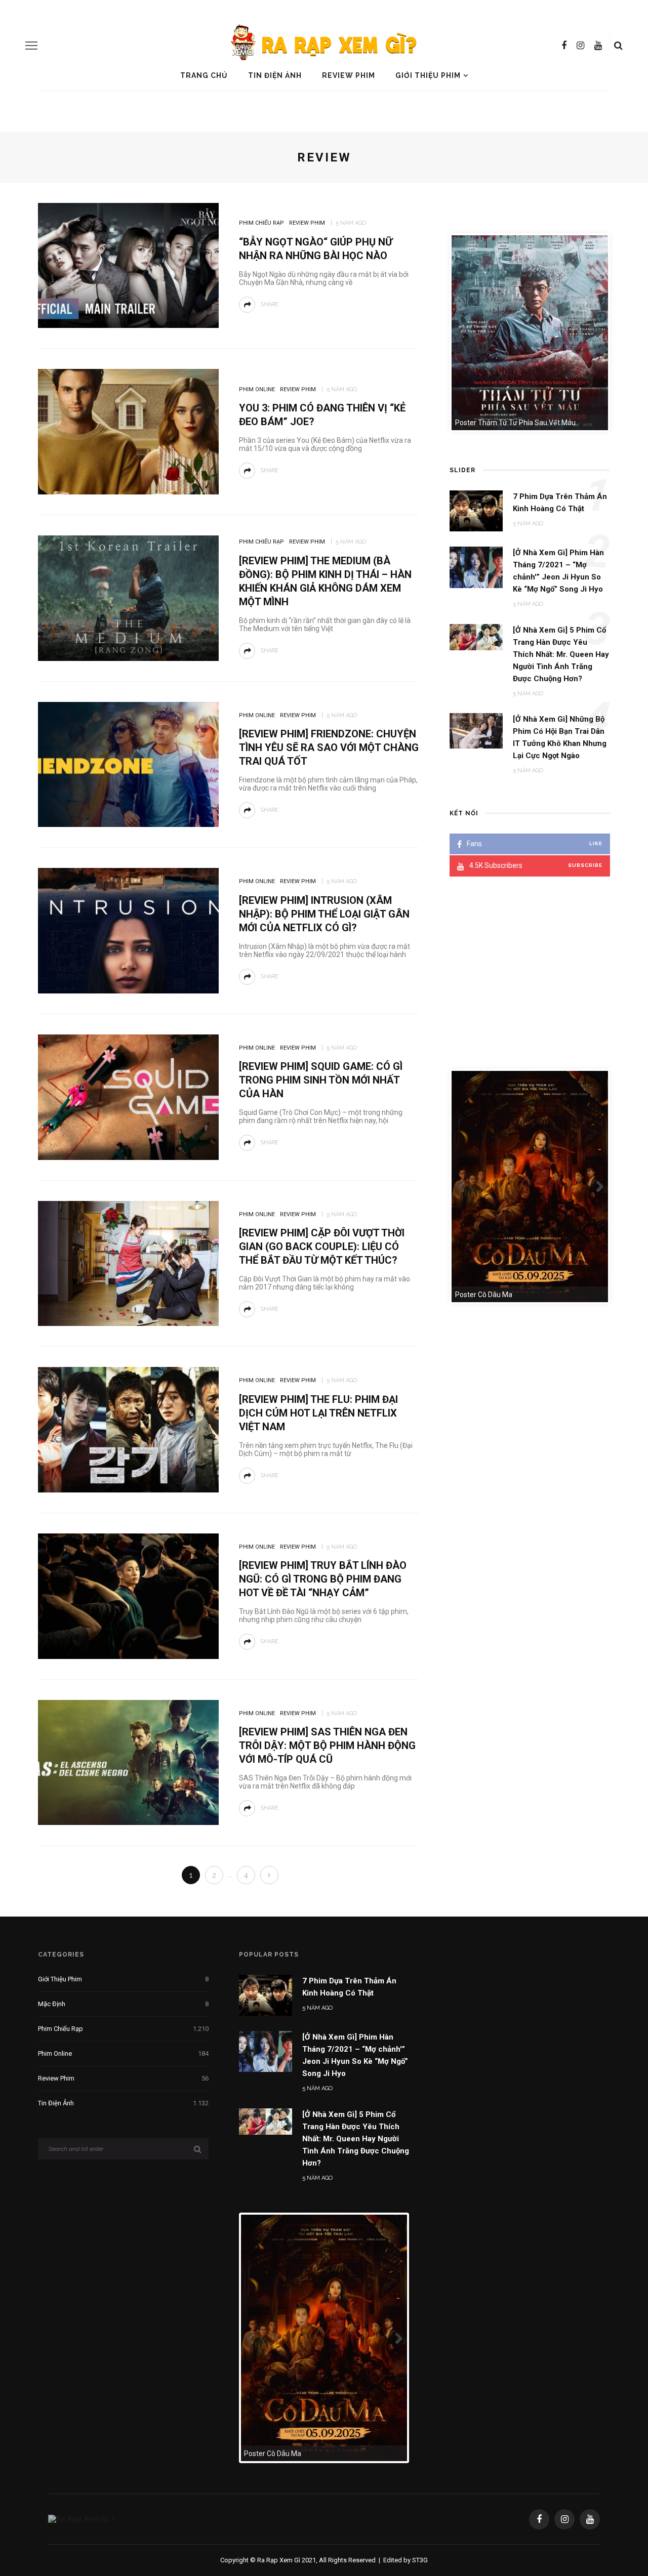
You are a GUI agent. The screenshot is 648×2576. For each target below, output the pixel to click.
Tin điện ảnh (275, 75)
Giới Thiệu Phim (428, 75)
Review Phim (349, 75)
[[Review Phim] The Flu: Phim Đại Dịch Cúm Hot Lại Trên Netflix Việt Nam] (128, 1429)
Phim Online (257, 389)
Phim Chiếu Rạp (261, 223)
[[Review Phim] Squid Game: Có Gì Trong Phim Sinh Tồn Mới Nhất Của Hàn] (128, 1096)
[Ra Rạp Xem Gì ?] (82, 2522)
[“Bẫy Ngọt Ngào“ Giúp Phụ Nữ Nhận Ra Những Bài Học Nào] (128, 265)
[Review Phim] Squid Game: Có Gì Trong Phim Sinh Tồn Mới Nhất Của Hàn (321, 1080)
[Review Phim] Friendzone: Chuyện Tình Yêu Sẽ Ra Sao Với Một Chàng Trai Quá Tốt (329, 747)
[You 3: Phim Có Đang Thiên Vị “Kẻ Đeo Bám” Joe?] (128, 431)
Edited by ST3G (406, 2563)
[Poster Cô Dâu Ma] (306, 2338)
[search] (618, 46)
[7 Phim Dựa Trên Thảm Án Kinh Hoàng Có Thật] (266, 1995)
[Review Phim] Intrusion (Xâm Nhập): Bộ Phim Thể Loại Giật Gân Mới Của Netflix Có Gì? (324, 914)
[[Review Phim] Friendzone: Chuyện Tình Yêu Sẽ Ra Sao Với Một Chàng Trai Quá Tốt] (128, 764)
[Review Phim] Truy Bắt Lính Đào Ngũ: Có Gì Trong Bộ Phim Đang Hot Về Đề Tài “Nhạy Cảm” (323, 1579)
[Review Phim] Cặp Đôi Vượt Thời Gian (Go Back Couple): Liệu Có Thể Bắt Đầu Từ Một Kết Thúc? (322, 1247)
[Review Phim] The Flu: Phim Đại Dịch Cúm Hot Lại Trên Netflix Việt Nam (318, 1413)
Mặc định (123, 2004)
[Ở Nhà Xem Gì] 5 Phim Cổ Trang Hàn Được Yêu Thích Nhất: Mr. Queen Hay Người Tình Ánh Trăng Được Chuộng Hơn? (356, 2139)
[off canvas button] (31, 46)
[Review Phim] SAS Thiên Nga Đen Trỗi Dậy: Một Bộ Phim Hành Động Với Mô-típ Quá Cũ (327, 1746)
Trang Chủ (204, 75)
